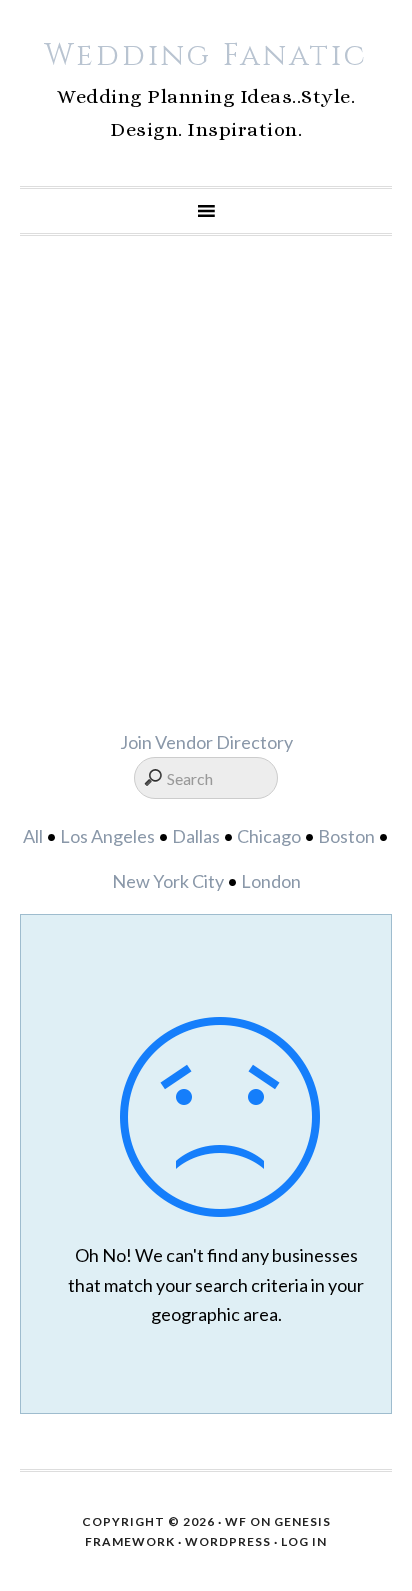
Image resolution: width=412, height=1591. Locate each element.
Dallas (196, 836)
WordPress (228, 1541)
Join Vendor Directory (206, 742)
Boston (346, 836)
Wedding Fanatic (206, 56)
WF (236, 1521)
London (271, 881)
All (33, 836)
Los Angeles (107, 836)
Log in (304, 1541)
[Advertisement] (206, 482)
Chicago (269, 836)
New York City (168, 881)
